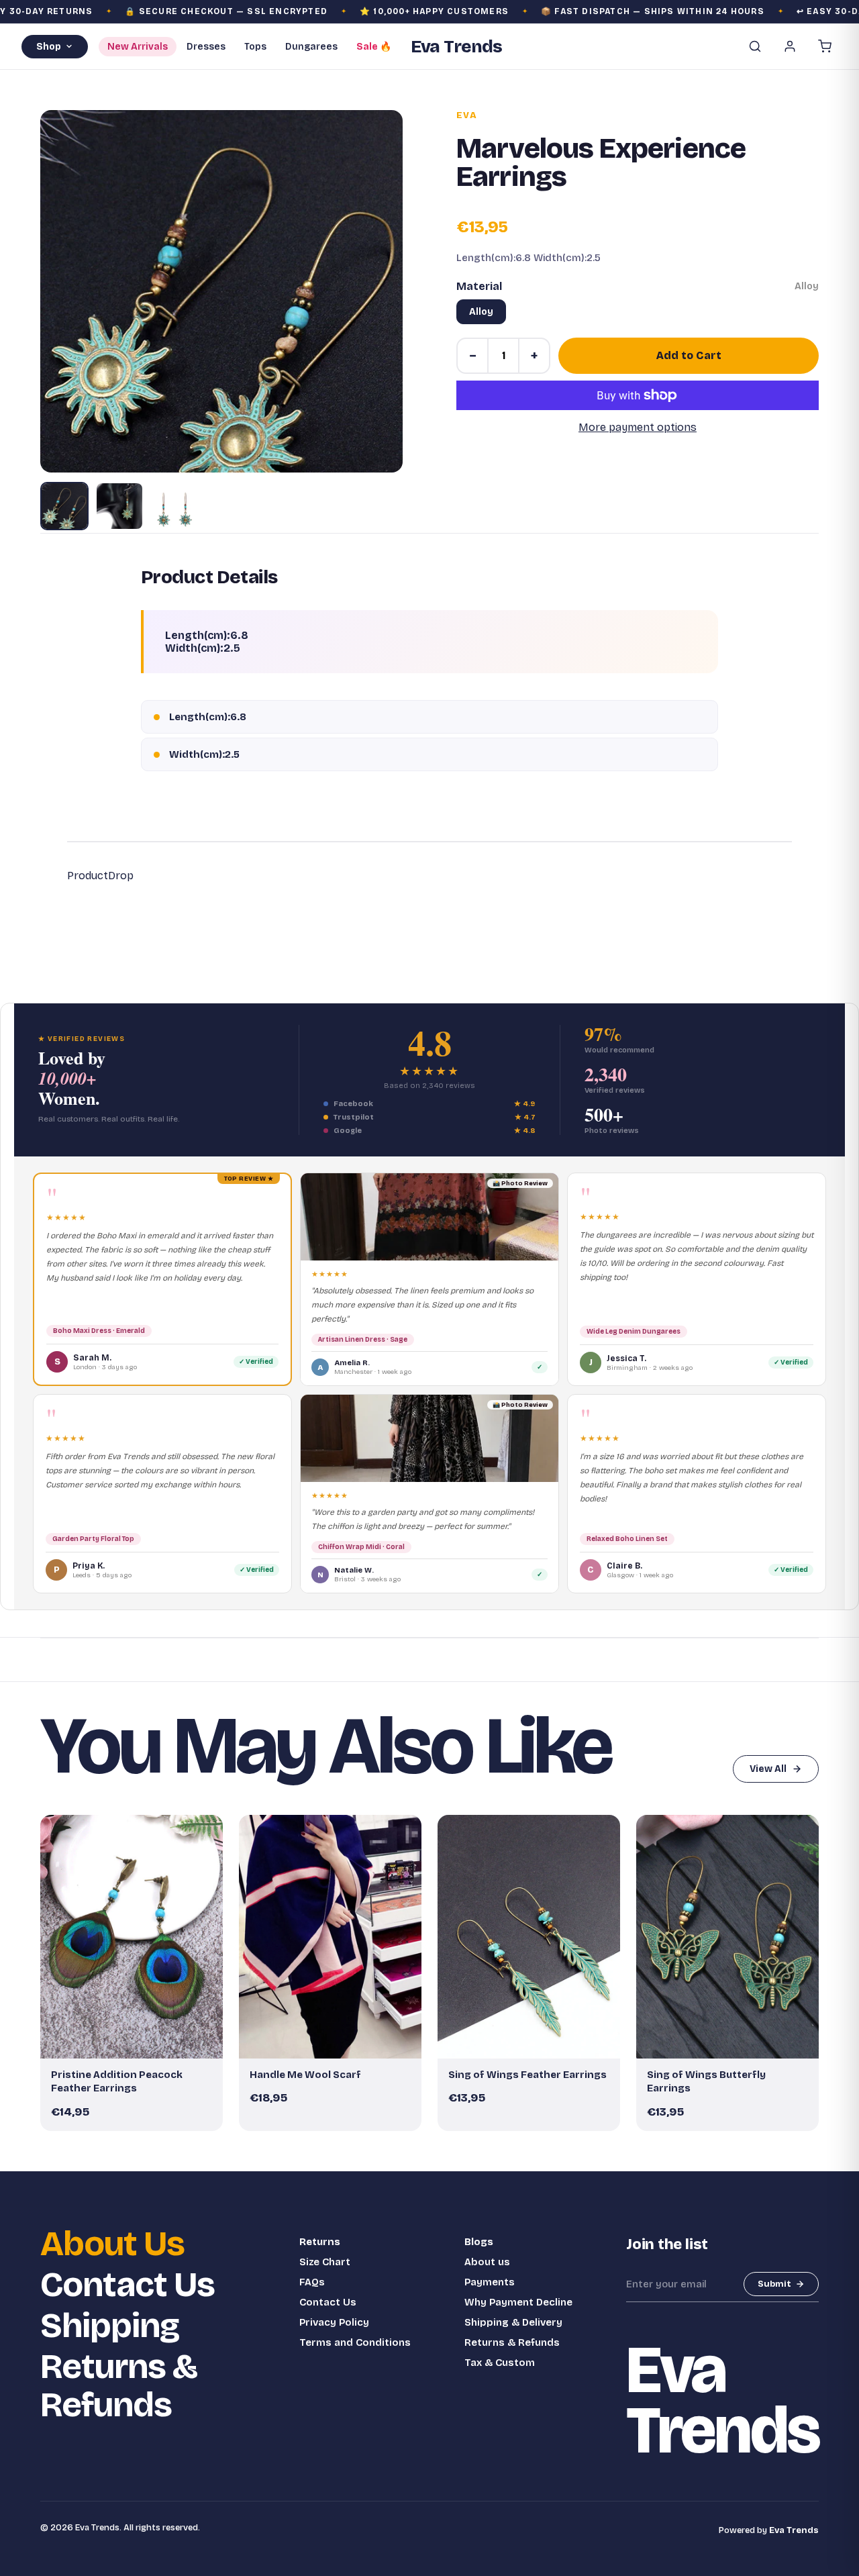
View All (768, 1769)
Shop (49, 47)
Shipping (110, 2326)
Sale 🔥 (374, 47)
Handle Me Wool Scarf (305, 2075)
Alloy (481, 312)
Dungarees (311, 47)
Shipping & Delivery (513, 2322)
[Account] (790, 46)
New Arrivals (138, 47)
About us (487, 2262)
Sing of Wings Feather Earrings (527, 2075)
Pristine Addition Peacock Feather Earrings (117, 2081)
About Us (112, 2244)
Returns (320, 2242)
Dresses (206, 47)
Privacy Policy (334, 2322)
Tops (255, 47)
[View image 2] (119, 506)
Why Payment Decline (518, 2302)
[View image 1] (64, 506)
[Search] (755, 46)
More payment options (638, 427)
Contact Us (128, 2285)
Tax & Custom (500, 2363)
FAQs (312, 2282)
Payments (490, 2282)
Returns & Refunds (119, 2386)
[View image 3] (174, 506)
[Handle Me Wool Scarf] (330, 1937)
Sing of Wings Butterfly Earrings (706, 2081)
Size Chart (325, 2262)
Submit (774, 2284)
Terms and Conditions (355, 2342)
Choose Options (337, 2042)
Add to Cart (689, 355)
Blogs (479, 2242)
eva (467, 115)
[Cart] (825, 46)
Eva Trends (794, 2530)
